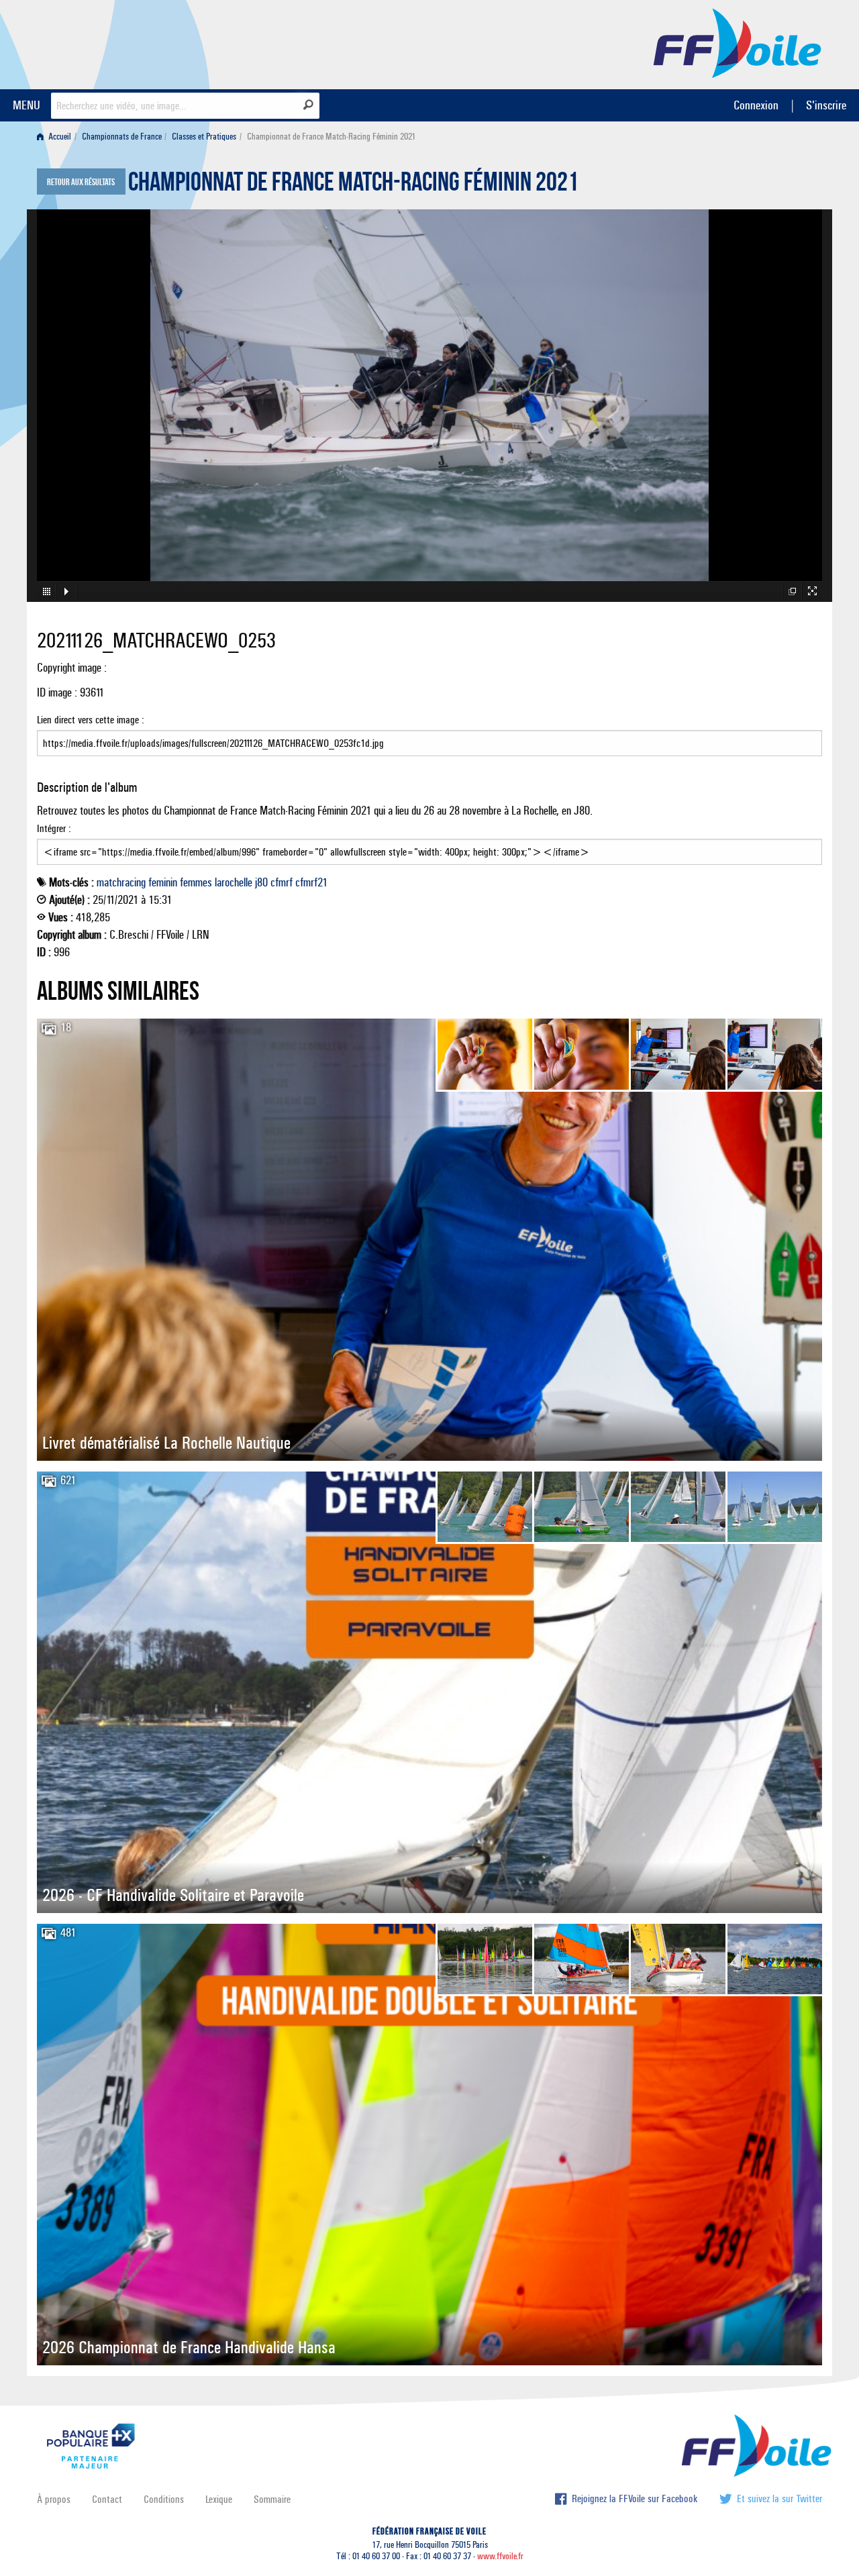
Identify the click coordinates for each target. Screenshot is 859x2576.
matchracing (121, 882)
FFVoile (738, 42)
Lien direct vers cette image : (91, 720)
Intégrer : (54, 828)
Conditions (164, 2499)
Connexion (756, 105)
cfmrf (282, 882)
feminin (163, 882)
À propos (54, 2499)
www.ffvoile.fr (500, 2556)
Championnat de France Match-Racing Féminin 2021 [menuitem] (331, 137)
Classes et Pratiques (204, 137)
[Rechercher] (308, 105)
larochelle (234, 882)
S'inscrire (826, 105)
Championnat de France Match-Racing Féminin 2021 (353, 185)
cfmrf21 (311, 882)
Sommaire (272, 2499)
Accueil (59, 137)
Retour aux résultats (81, 183)
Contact (107, 2499)
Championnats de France (122, 137)
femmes (196, 882)
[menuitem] (57, 137)
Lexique (219, 2499)
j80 (261, 882)
